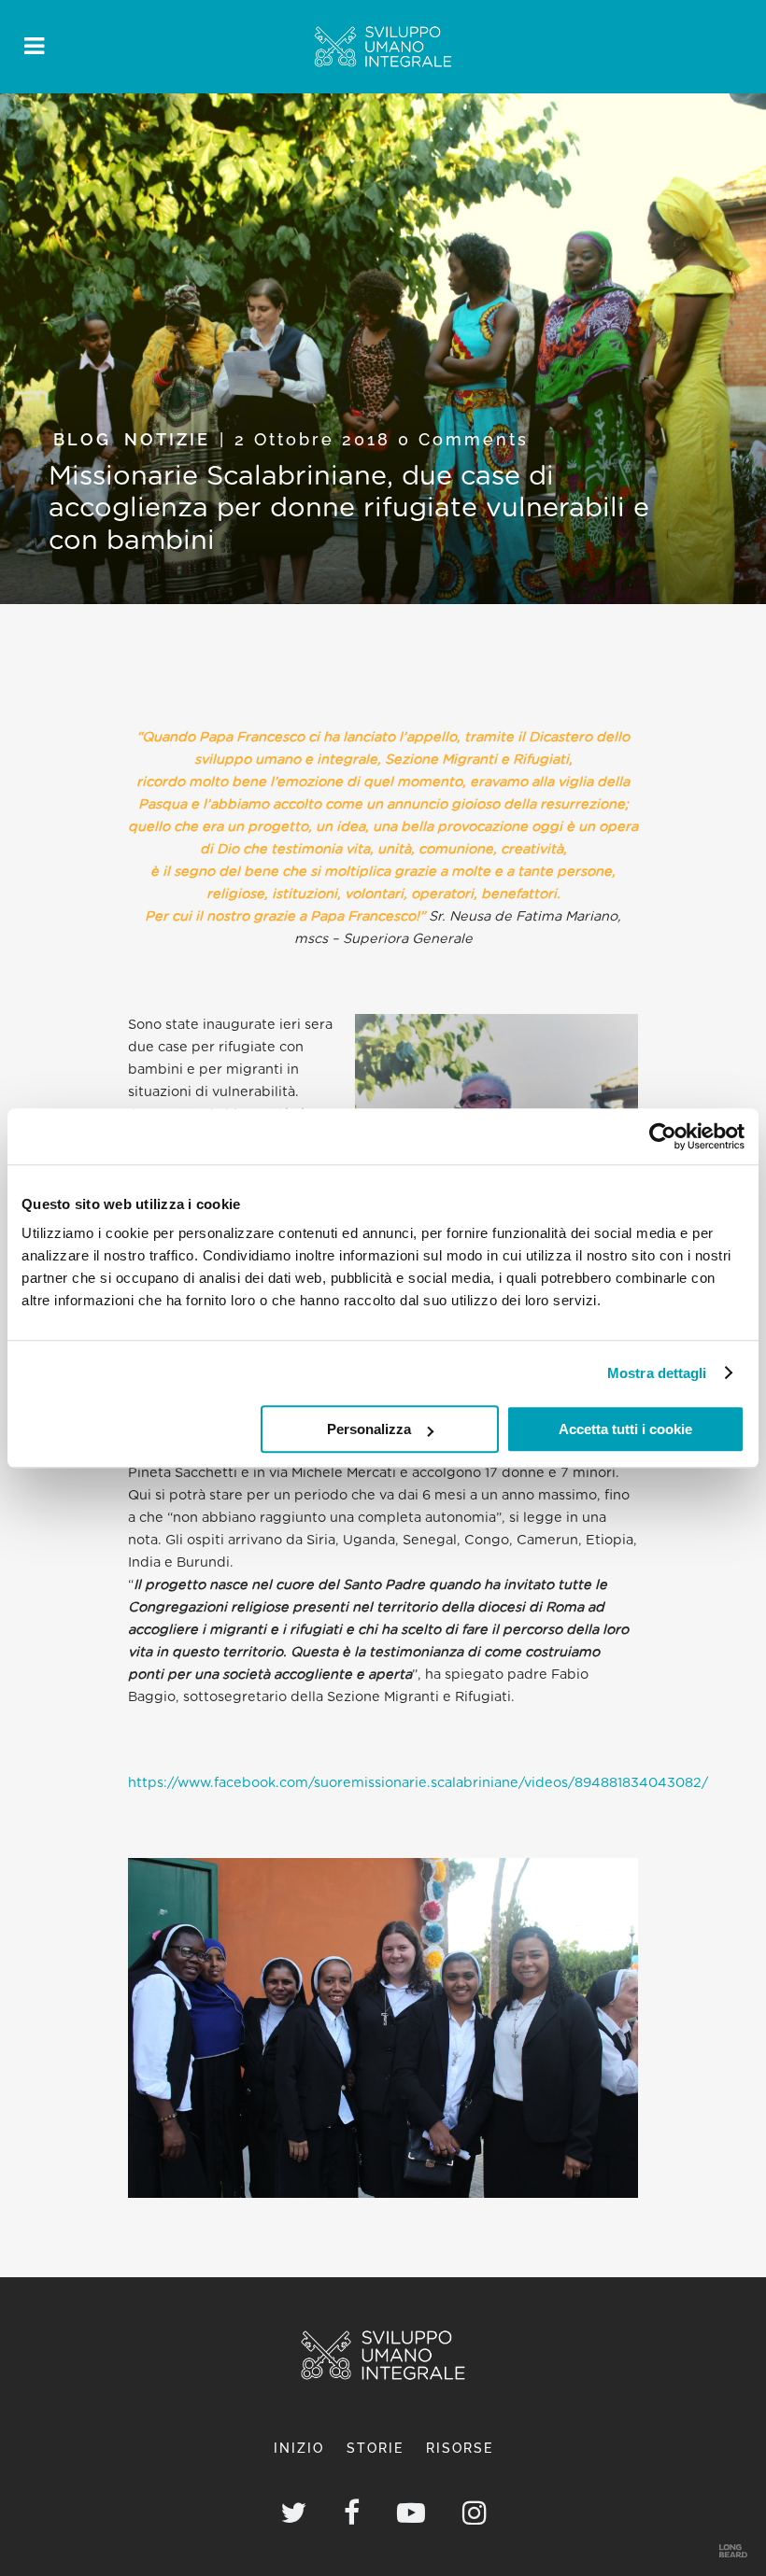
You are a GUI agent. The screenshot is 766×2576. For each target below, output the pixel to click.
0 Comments (463, 439)
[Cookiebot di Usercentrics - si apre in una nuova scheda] (663, 1136)
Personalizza (369, 1429)
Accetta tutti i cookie (625, 1429)
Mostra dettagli (657, 1373)
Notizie (167, 439)
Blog (82, 439)
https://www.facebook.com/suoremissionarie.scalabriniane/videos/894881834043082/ (418, 1783)
